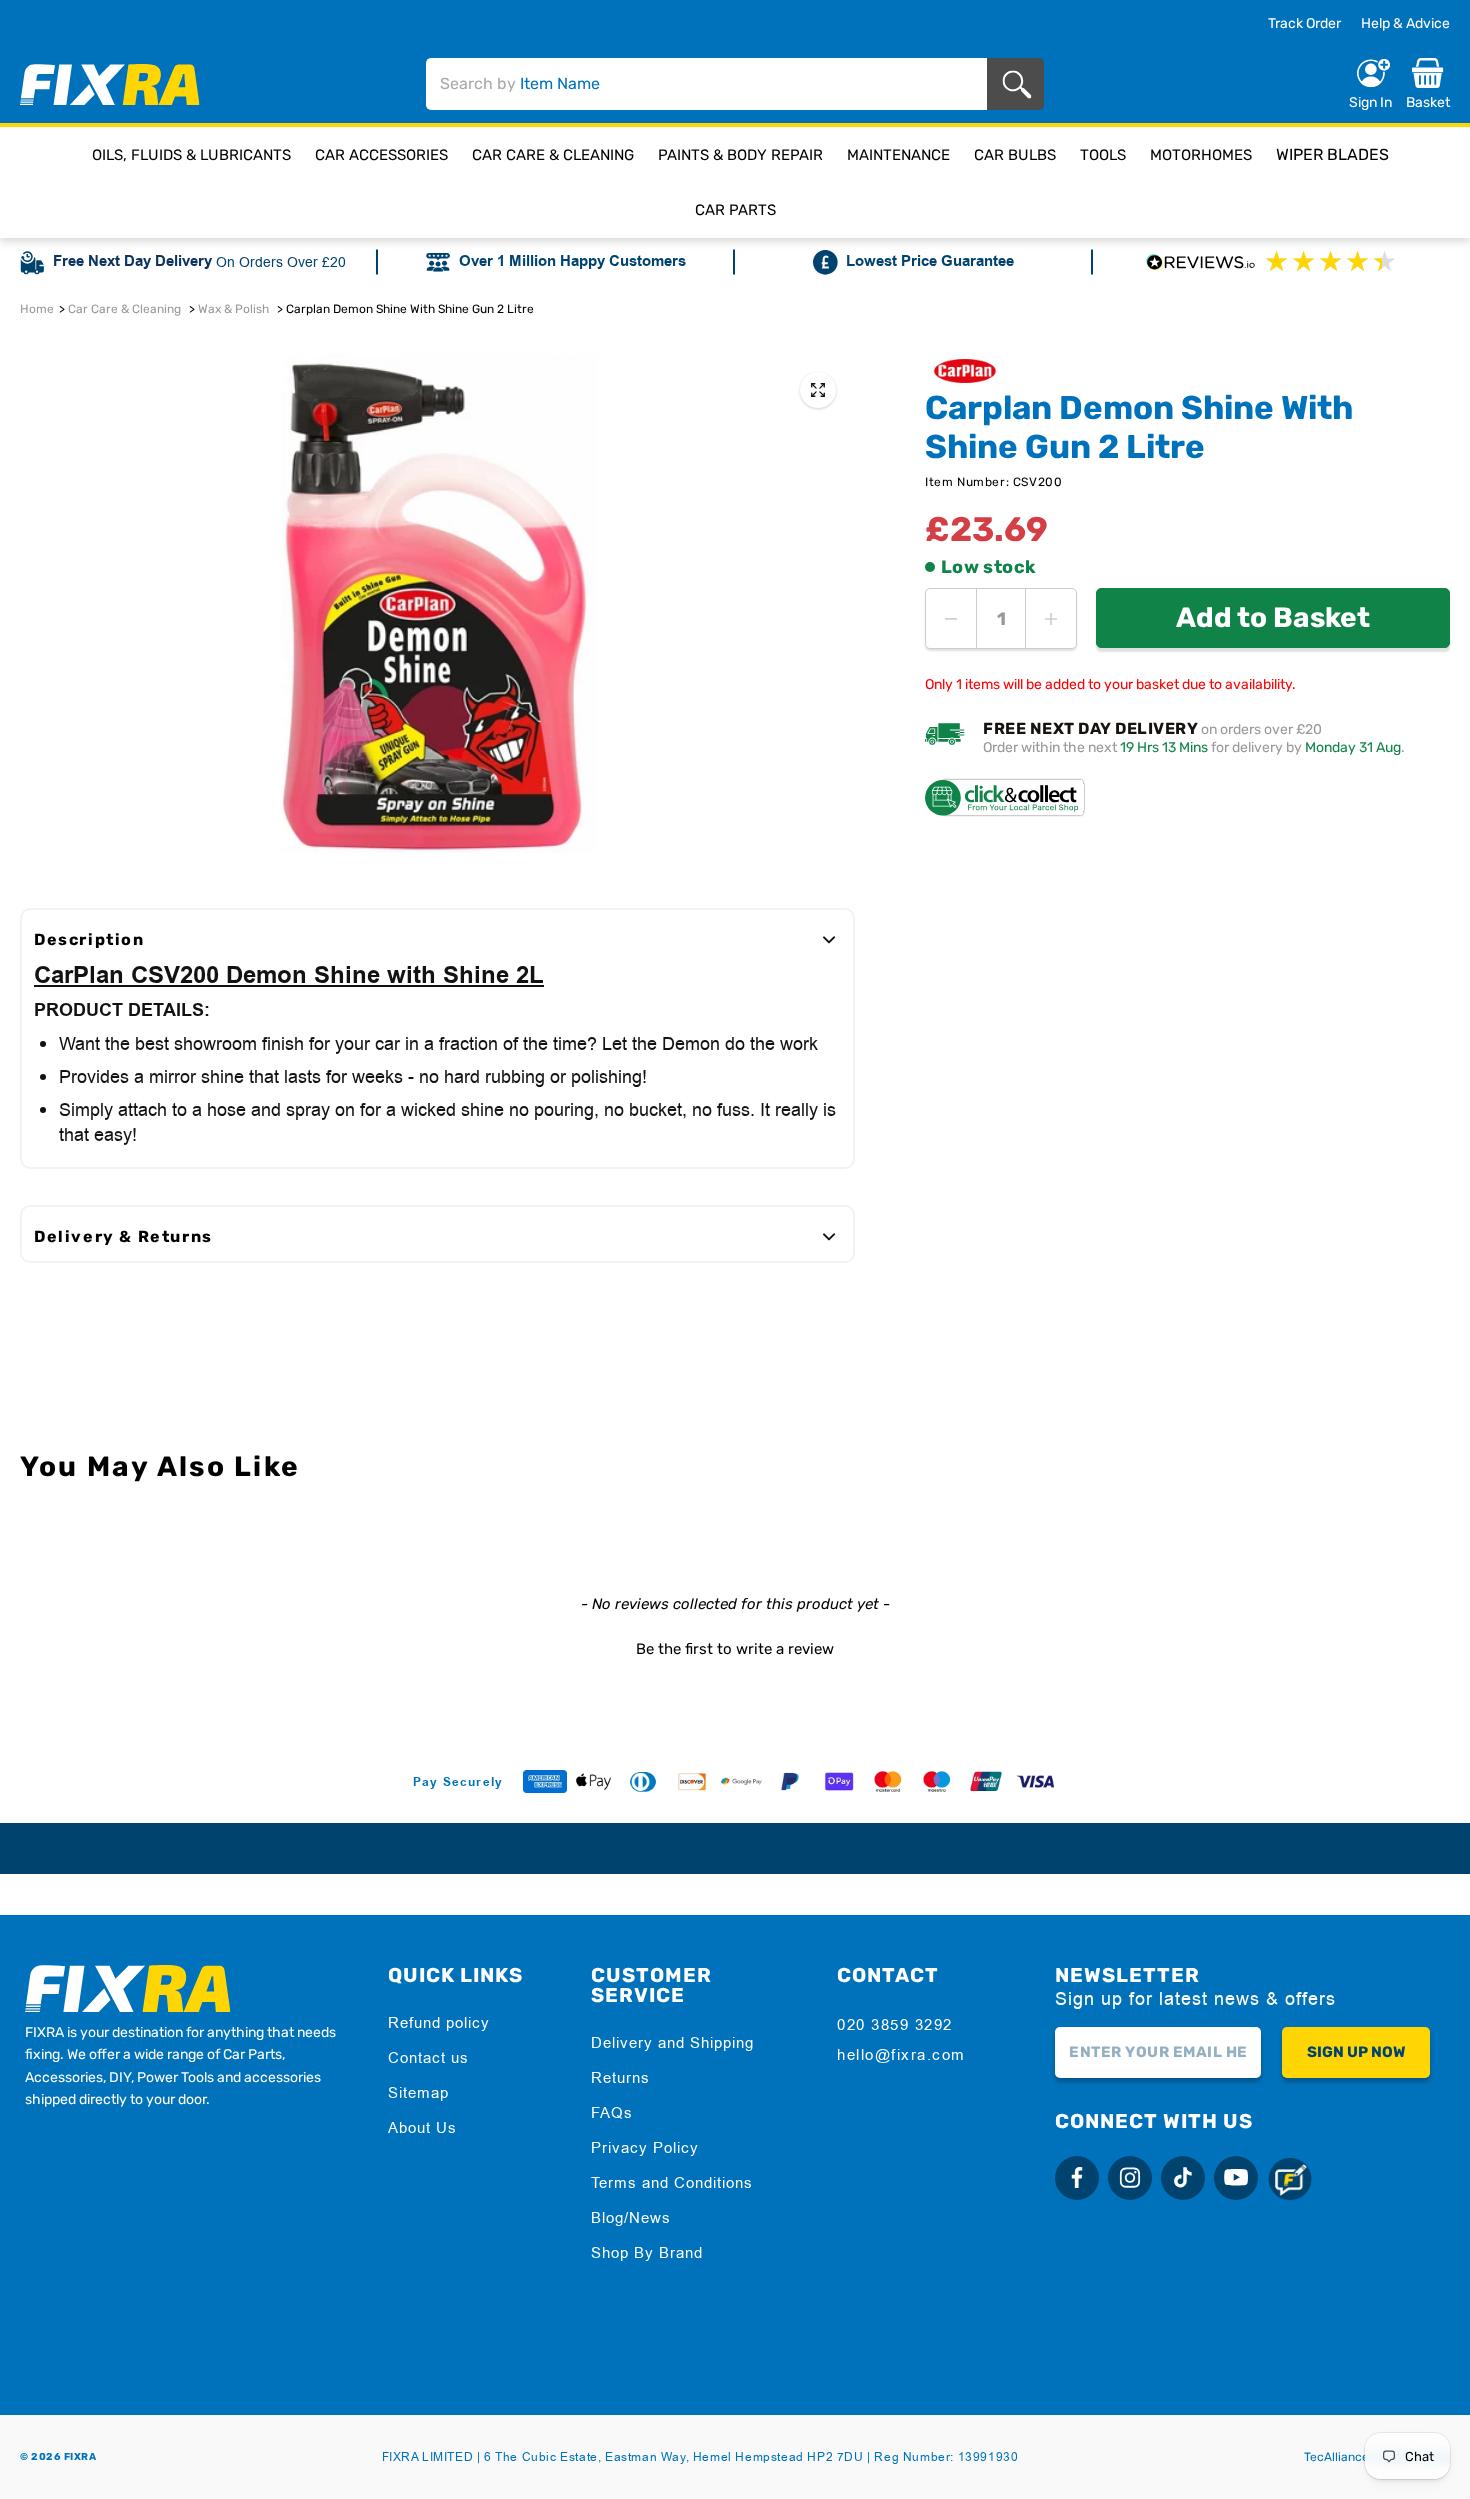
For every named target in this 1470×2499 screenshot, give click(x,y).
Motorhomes (1201, 155)
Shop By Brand (647, 2252)
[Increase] (1051, 618)
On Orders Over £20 (281, 262)
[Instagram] (1130, 2178)
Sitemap (418, 2092)
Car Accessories (381, 155)
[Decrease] (951, 618)
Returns (620, 2077)
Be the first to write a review (735, 1649)
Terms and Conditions (672, 2182)
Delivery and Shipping (672, 2042)
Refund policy (439, 2022)
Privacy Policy (645, 2147)
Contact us (428, 2057)
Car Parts (735, 210)
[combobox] (706, 84)
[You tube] (1236, 2178)
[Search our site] (1020, 84)
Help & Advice (1405, 23)
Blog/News (631, 2217)
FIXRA (80, 2457)
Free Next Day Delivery (132, 261)
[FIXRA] (110, 84)
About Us (422, 2127)
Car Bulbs (1015, 155)
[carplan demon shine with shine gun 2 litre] (818, 390)
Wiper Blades (1332, 154)
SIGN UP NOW (1356, 2052)
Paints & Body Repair (740, 155)
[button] (735, 1647)
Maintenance (898, 155)
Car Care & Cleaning (553, 155)
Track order (1304, 24)
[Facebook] (1077, 2178)
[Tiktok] (1183, 2178)
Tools (1103, 155)
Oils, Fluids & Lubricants (191, 155)
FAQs (612, 2112)
